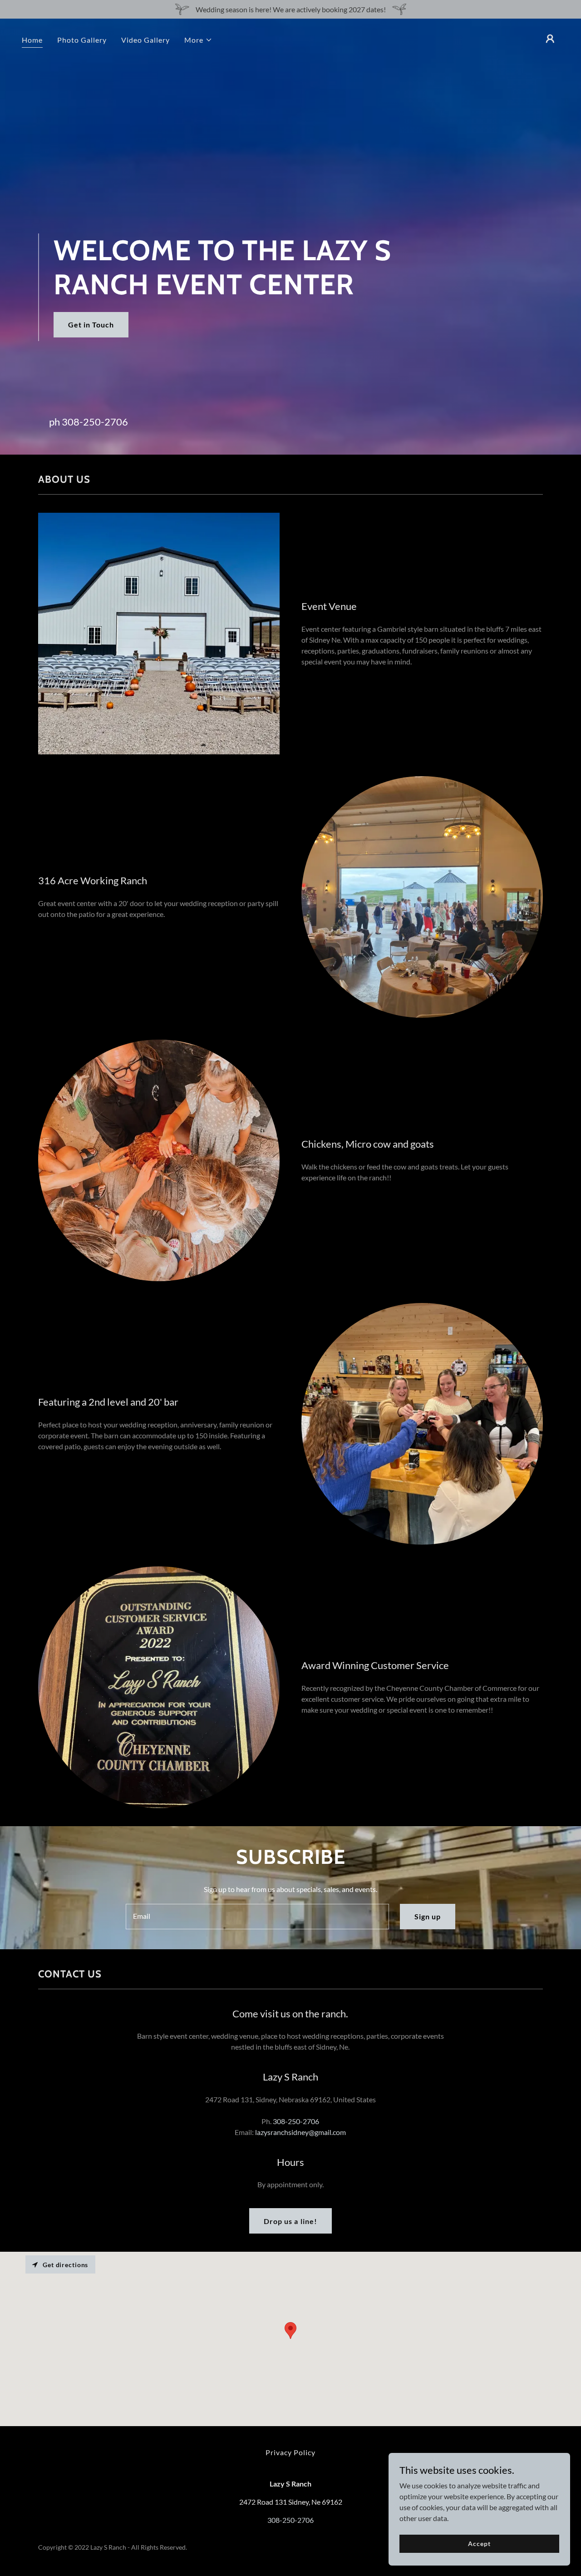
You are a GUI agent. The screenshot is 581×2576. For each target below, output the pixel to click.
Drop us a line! (290, 2221)
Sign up (428, 1916)
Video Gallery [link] (145, 40)
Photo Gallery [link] (82, 40)
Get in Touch (91, 324)
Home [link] (32, 40)
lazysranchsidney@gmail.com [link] (300, 2132)
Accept (479, 2544)
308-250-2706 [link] (95, 422)
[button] (198, 40)
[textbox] (257, 1917)
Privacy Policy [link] (290, 2452)
